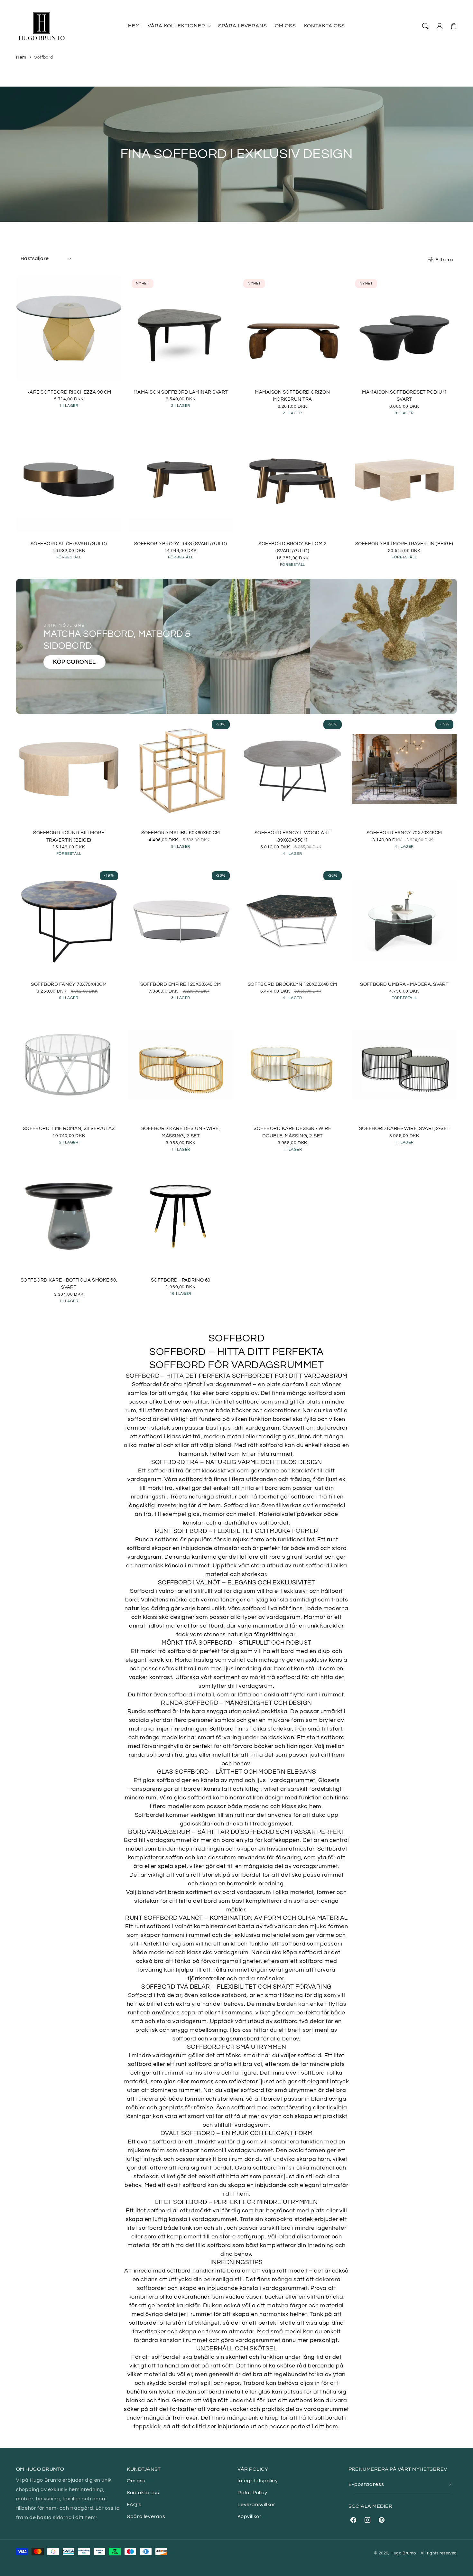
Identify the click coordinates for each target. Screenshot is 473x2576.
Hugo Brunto (403, 2553)
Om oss (136, 2481)
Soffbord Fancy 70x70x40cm (69, 984)
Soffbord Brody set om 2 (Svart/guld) (292, 547)
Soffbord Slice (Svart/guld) (69, 544)
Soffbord (44, 57)
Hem (21, 57)
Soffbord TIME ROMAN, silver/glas (69, 1129)
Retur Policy (252, 2493)
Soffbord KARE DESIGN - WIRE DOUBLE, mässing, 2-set (292, 1132)
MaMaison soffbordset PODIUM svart (404, 396)
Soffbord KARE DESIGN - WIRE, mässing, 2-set (181, 1132)
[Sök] (425, 26)
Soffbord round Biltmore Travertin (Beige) (69, 836)
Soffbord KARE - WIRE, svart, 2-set (404, 1129)
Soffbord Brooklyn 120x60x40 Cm (292, 984)
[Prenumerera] (450, 2484)
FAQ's (134, 2505)
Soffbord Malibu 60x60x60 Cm (181, 833)
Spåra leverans (146, 2516)
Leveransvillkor (256, 2505)
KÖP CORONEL (74, 662)
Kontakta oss (143, 2493)
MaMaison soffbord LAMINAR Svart (181, 392)
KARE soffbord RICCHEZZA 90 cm (69, 392)
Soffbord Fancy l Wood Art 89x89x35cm (292, 836)
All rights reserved (439, 2553)
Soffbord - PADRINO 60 (181, 1280)
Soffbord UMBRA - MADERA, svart (404, 984)
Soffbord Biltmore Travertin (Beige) (404, 544)
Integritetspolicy (258, 2481)
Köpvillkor (249, 2516)
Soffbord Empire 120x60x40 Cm (181, 984)
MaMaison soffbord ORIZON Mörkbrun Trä (292, 396)
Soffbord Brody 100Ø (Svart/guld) (181, 544)
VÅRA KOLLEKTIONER (176, 26)
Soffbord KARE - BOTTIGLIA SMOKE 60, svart (69, 1284)
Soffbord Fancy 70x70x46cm (404, 833)
